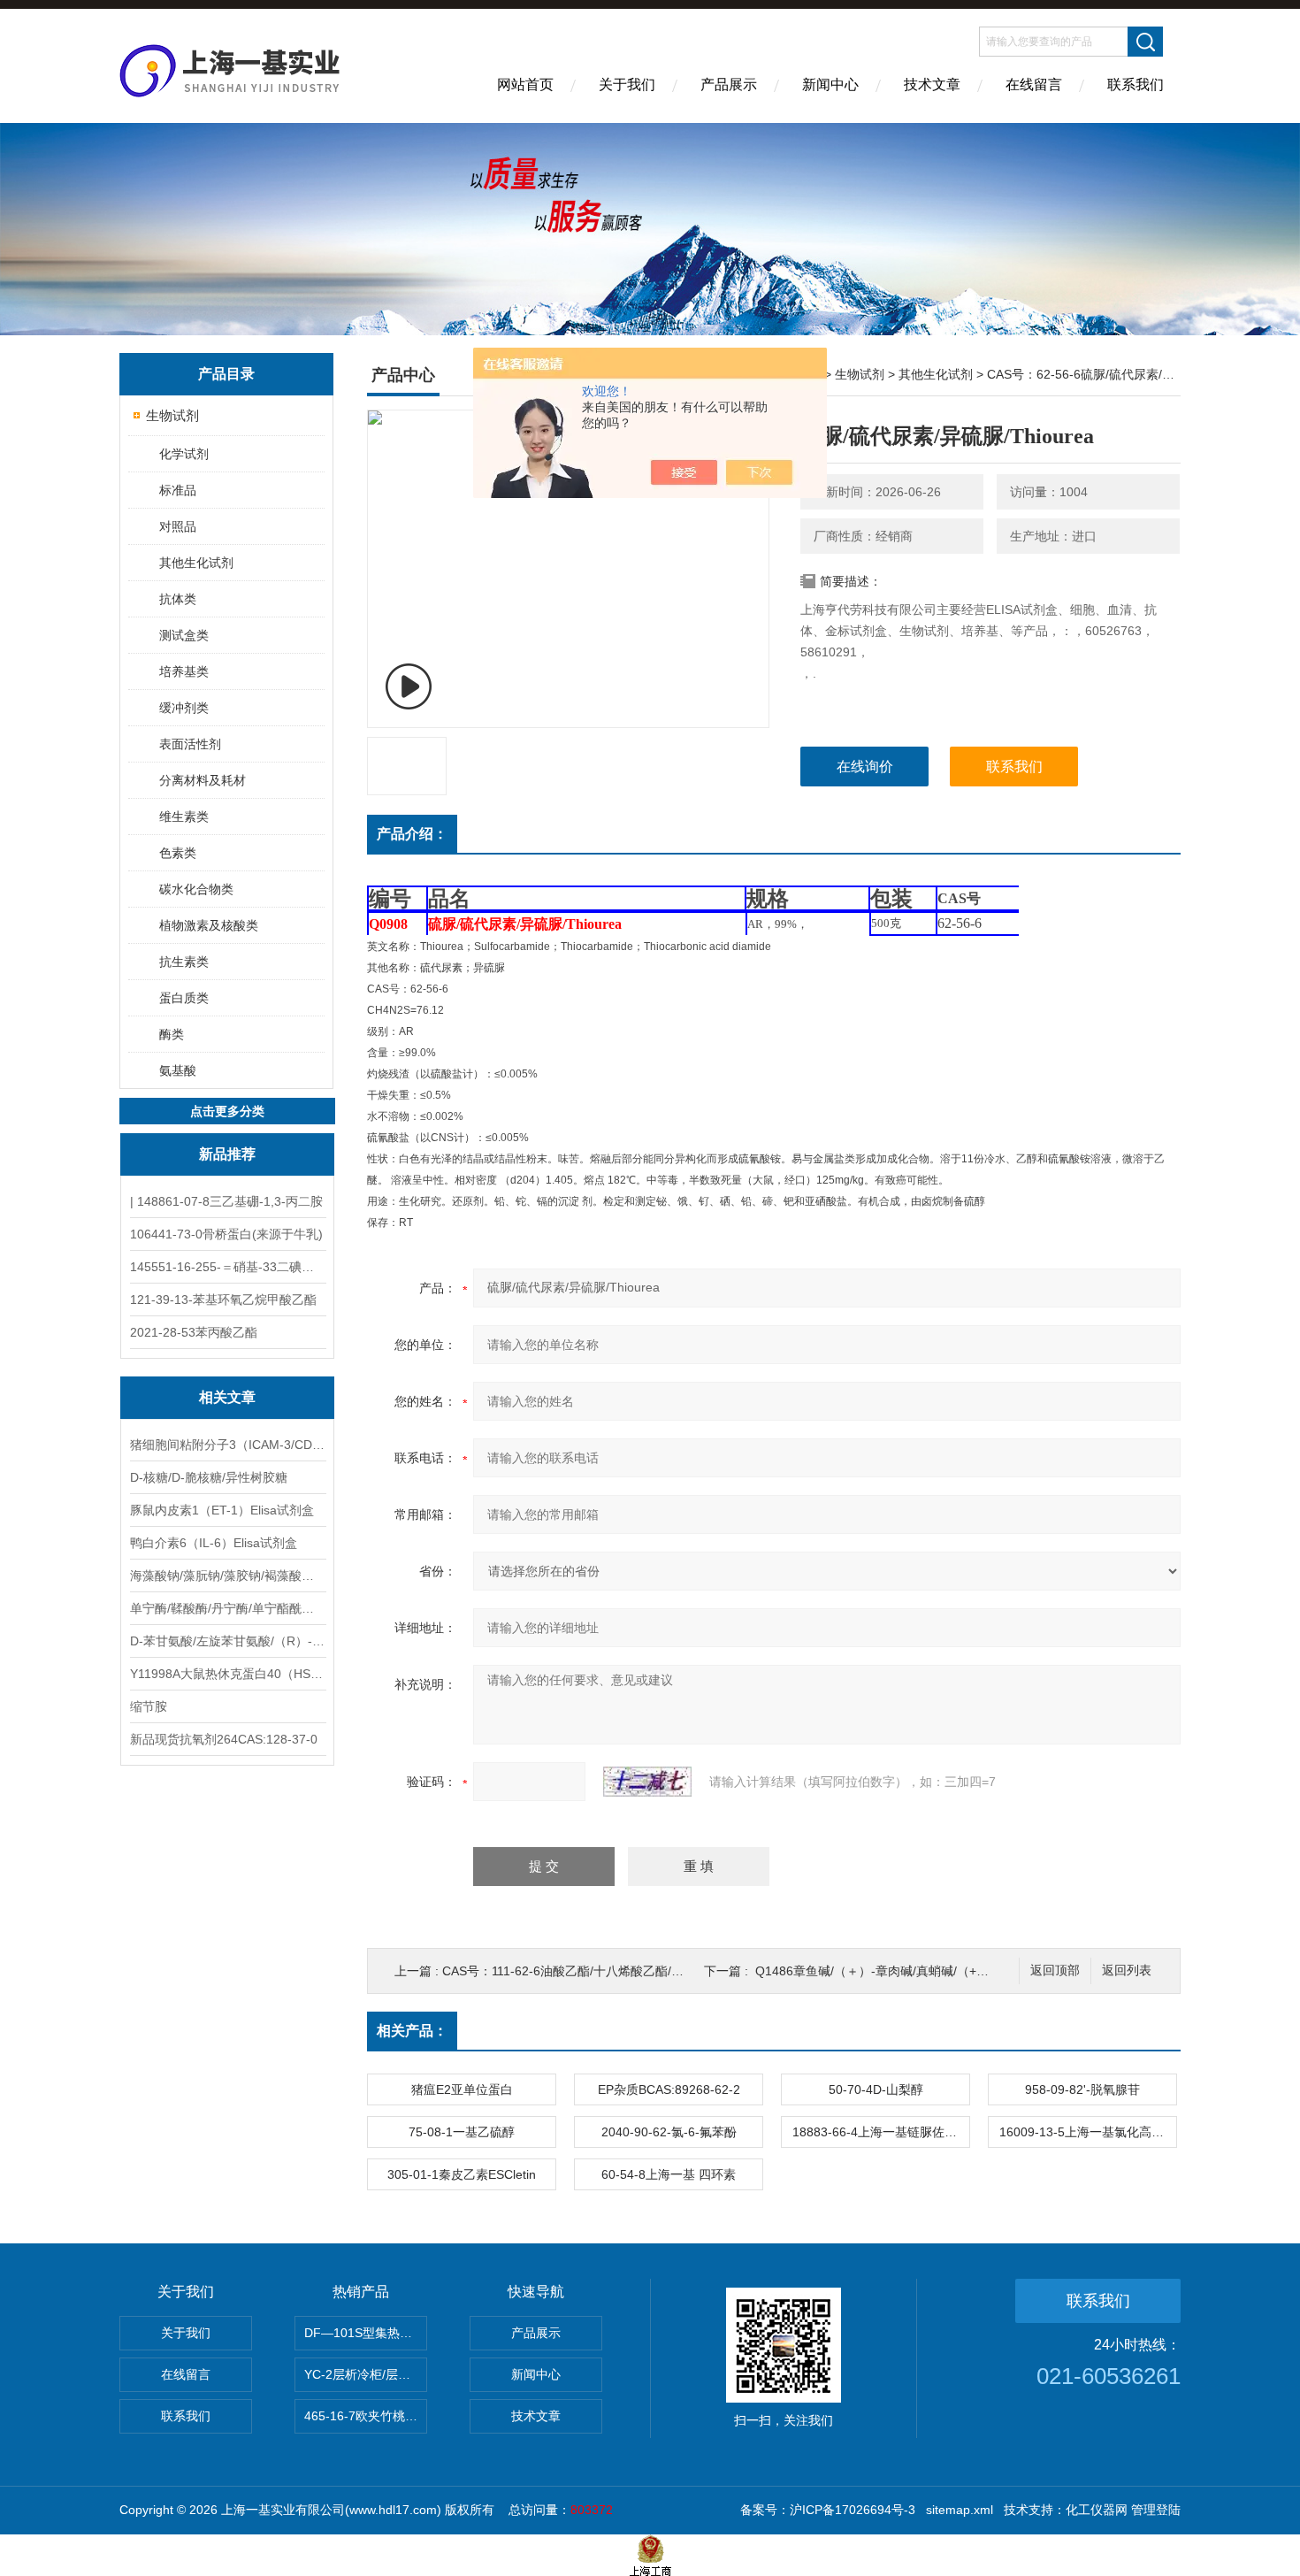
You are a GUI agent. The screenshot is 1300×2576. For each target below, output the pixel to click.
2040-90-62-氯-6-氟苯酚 (669, 2132)
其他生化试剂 (196, 563)
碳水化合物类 (196, 889)
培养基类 (184, 671)
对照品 (178, 526)
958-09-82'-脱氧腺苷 (1082, 2089)
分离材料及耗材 (203, 780)
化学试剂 (184, 454)
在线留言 (1034, 84)
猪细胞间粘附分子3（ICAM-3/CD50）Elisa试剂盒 (227, 1445)
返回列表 (1127, 1970)
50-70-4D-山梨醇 (876, 2089)
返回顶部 (1055, 1970)
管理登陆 (1156, 2510)
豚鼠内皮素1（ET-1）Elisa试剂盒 (222, 1510)
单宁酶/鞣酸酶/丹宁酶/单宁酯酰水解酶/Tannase (227, 1608)
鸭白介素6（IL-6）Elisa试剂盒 (214, 1543)
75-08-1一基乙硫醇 (462, 2132)
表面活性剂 (190, 744)
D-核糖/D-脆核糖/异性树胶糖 (209, 1477)
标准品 (178, 490)
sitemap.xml (960, 2510)
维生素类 (184, 816)
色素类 (178, 853)
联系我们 (1136, 84)
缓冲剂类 (184, 708)
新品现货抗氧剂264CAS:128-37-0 (224, 1739)
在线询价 (865, 767)
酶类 (172, 1034)
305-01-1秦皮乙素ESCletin (462, 2174)
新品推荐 (227, 1154)
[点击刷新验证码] (647, 1782)
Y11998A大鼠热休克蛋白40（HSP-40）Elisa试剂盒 (227, 1674)
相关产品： (412, 2031)
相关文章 (227, 1397)
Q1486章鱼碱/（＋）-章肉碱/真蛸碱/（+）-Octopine (899, 1971)
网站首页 (525, 84)
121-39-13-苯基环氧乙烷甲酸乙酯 (223, 1299)
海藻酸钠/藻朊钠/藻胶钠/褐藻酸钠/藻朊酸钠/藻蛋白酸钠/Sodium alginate (227, 1575)
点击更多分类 (227, 1111)
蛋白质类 (184, 998)
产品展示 (729, 84)
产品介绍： (412, 834)
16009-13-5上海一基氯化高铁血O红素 (1088, 2132)
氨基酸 (178, 1070)
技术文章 (932, 84)
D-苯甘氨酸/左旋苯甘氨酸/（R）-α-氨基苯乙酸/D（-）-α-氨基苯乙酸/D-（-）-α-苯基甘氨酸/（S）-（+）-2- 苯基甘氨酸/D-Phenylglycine (227, 1641)
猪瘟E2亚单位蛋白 (462, 2089)
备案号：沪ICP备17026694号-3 (828, 2510)
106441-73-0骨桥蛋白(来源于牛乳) (226, 1234)
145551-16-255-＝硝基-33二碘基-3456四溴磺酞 (227, 1267)
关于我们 (627, 84)
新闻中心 (830, 84)
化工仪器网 (1097, 2510)
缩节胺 (149, 1706)
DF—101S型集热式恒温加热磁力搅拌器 (366, 2333)
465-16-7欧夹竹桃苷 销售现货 (366, 2416)
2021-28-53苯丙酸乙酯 (194, 1332)
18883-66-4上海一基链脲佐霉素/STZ (881, 2132)
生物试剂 (172, 415)
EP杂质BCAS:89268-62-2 (669, 2089)
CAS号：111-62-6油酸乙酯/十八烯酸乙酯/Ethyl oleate (589, 1971)
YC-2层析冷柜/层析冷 (363, 2374)
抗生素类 (184, 962)
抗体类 (178, 599)
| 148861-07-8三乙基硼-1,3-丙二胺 (226, 1201)
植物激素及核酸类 (209, 925)
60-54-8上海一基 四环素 (669, 2174)
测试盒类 (184, 635)
